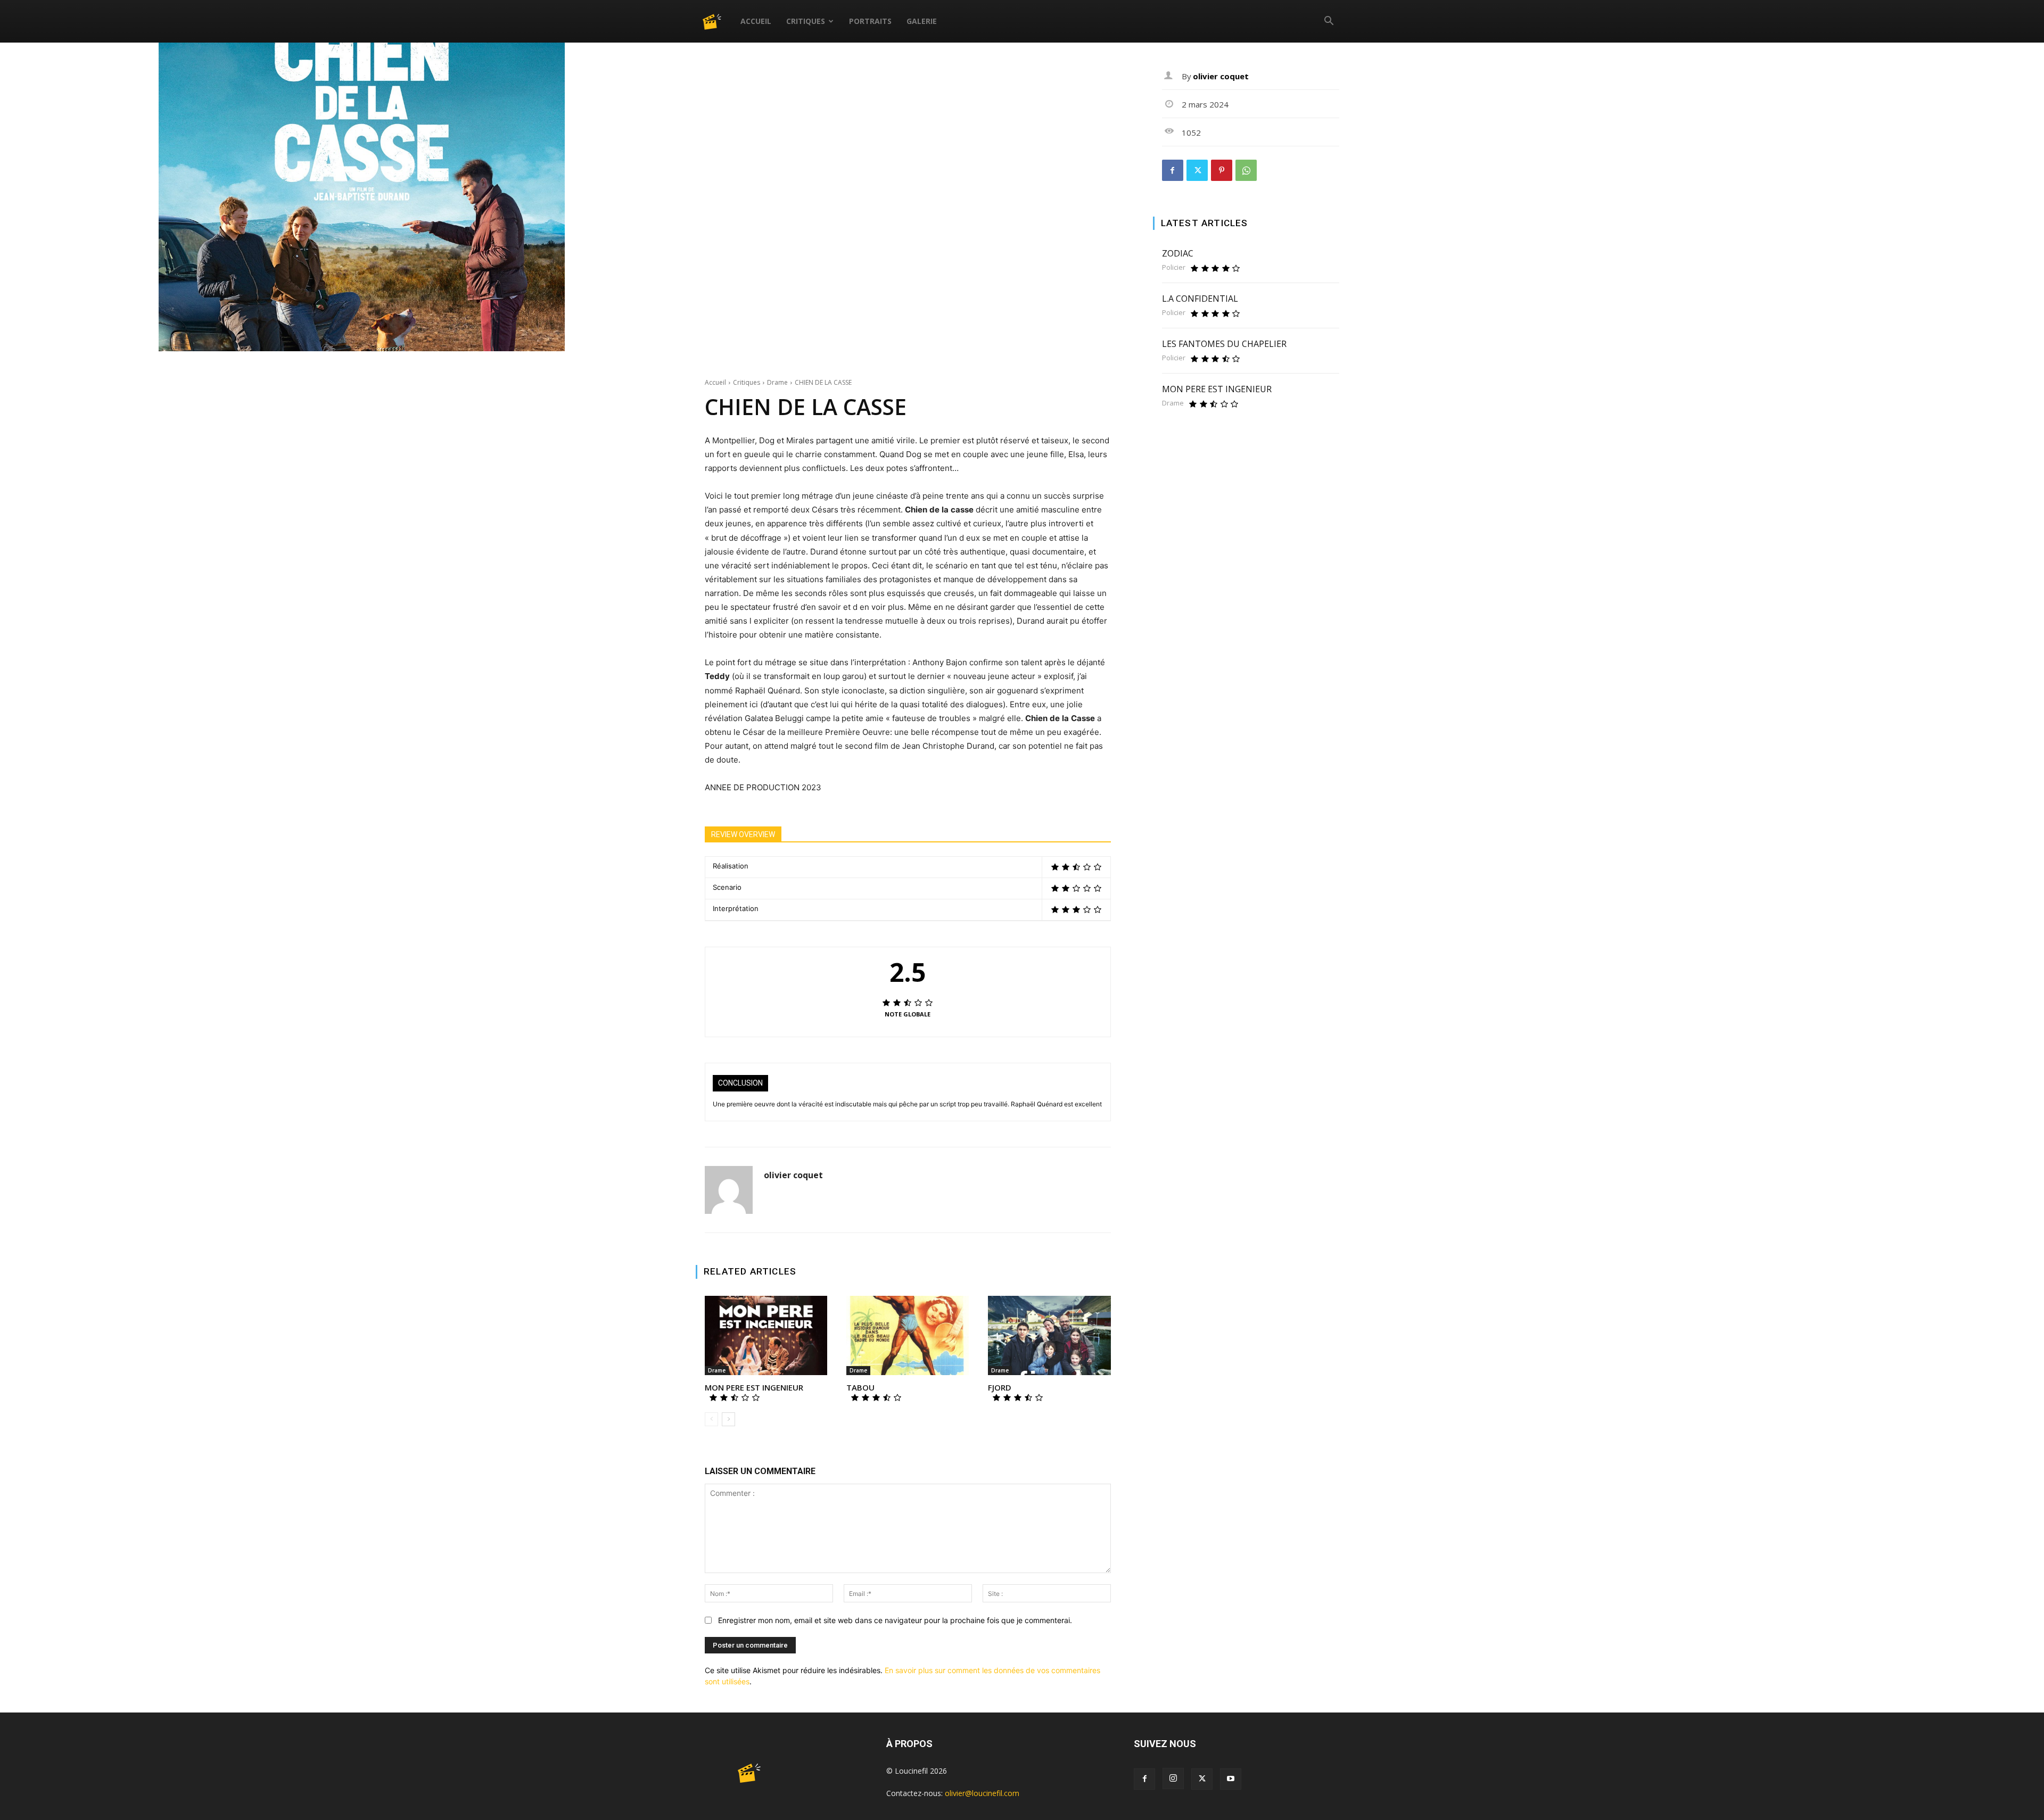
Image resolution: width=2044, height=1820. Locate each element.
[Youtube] (1231, 1779)
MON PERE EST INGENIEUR (754, 1387)
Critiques (806, 21)
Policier (1174, 267)
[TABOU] (908, 1336)
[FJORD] (1049, 1336)
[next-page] (728, 1419)
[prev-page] (711, 1419)
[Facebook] (1173, 170)
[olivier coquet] (729, 1190)
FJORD (1000, 1387)
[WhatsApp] (1246, 170)
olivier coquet (793, 1175)
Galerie (922, 21)
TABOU (860, 1387)
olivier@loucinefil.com (982, 1793)
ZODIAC (1178, 253)
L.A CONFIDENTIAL (1200, 299)
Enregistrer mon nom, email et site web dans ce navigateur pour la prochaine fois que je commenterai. (895, 1620)
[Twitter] (1197, 170)
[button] (1329, 22)
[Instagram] (1173, 1778)
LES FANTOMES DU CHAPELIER (1224, 344)
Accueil (756, 21)
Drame (777, 382)
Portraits (870, 21)
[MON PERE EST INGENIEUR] (766, 1336)
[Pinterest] (1222, 170)
